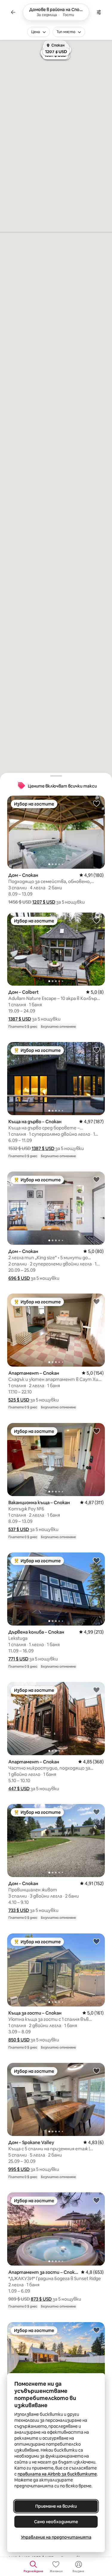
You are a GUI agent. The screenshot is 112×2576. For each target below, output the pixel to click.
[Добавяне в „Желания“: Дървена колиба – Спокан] (96, 1560)
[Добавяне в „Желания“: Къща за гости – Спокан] (96, 1941)
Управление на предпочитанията (56, 2537)
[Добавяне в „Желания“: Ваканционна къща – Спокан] (96, 1431)
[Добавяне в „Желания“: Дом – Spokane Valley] (96, 2071)
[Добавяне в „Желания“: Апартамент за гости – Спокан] (96, 2200)
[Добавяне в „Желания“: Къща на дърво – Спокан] (96, 1050)
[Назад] (13, 12)
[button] (44, 902)
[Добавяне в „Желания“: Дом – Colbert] (96, 920)
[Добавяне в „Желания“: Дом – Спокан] (96, 803)
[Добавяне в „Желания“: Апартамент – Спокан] (96, 1301)
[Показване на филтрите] (99, 12)
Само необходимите (56, 2522)
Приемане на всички (56, 2506)
